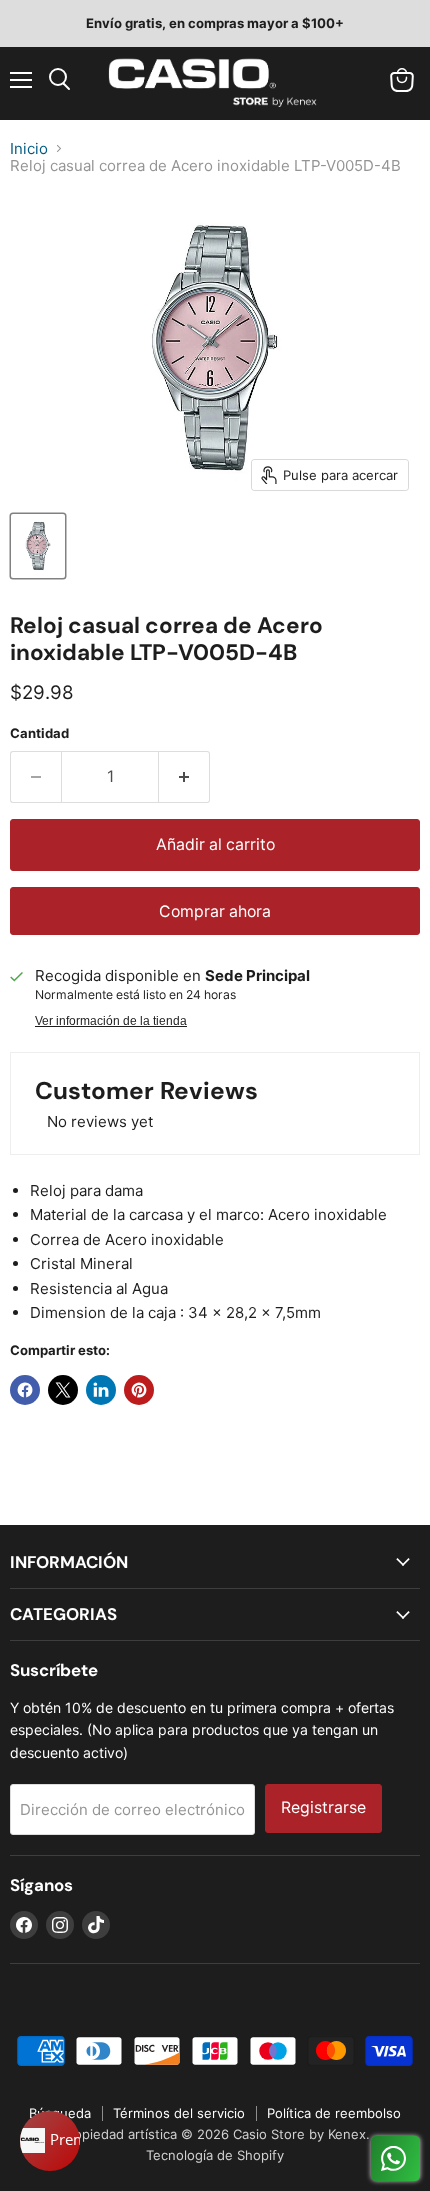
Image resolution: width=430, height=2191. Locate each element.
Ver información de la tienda (111, 1021)
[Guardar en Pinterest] (139, 1390)
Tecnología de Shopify (215, 2155)
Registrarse (323, 1807)
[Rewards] (50, 2141)
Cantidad (39, 733)
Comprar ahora (215, 911)
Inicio (29, 148)
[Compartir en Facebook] (25, 1390)
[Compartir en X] (63, 1390)
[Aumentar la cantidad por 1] (184, 777)
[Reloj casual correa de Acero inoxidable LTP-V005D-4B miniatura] (38, 546)
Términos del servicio (179, 2113)
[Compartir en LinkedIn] (101, 1390)
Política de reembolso (334, 2113)
